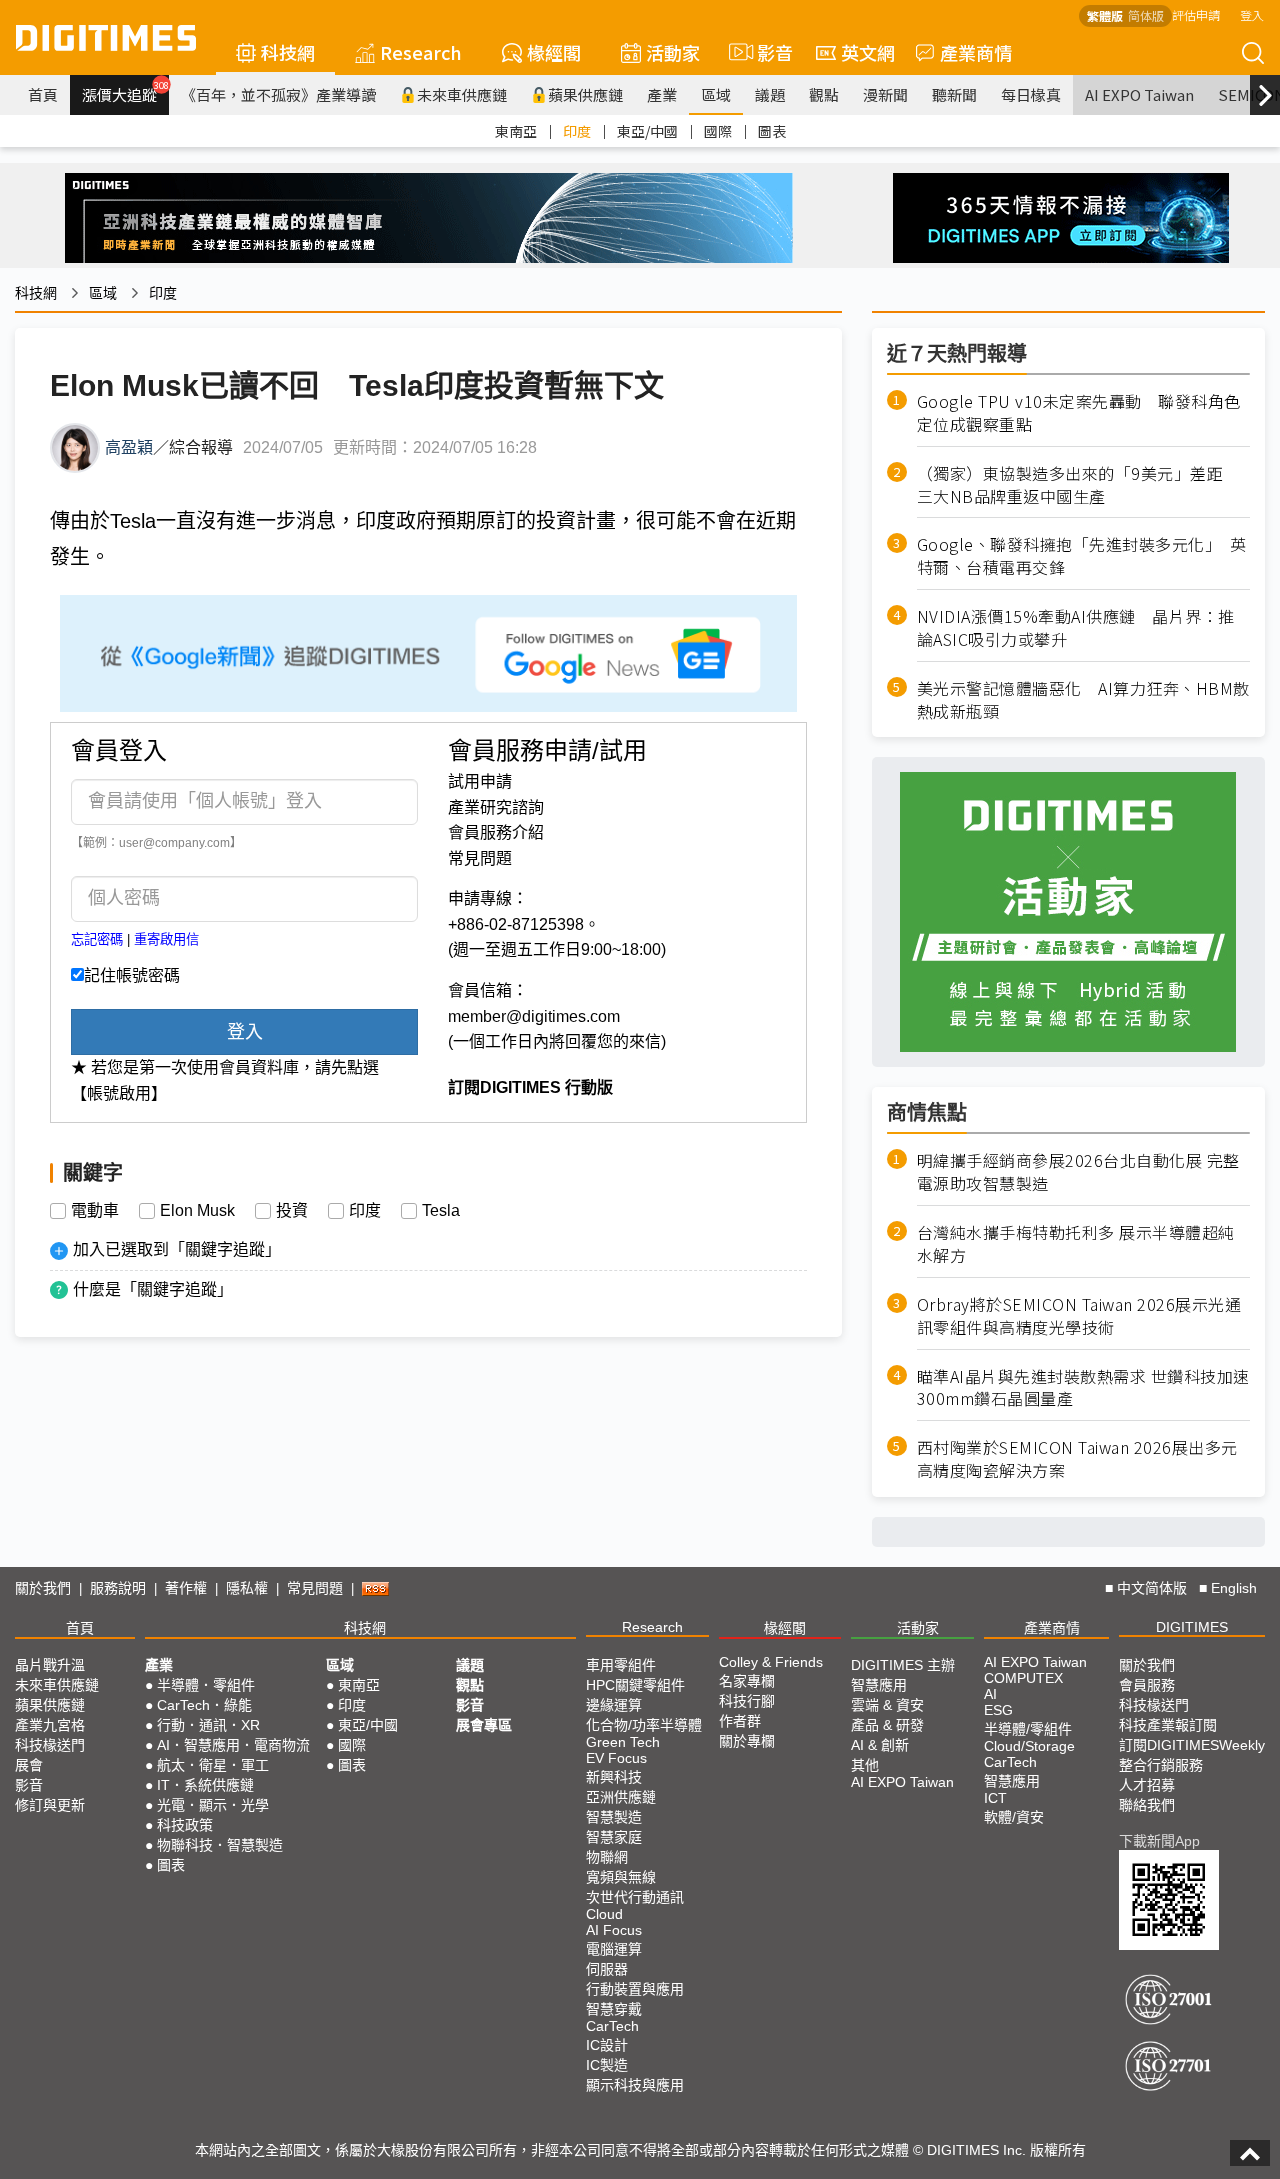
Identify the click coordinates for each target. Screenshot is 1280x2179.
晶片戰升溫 (50, 1665)
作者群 (740, 1721)
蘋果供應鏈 (585, 94)
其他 (865, 1765)
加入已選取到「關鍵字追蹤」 (177, 1249)
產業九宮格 (50, 1725)
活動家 (673, 52)
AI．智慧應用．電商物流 (233, 1745)
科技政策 (185, 1825)
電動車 (95, 1211)
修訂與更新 (50, 1805)
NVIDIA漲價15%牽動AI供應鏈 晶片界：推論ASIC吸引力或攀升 (1076, 628)
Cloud (604, 1914)
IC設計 (607, 2045)
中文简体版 (1152, 1588)
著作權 (186, 1588)
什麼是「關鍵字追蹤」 (153, 1289)
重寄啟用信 (166, 939)
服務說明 (118, 1588)
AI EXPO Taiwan (1139, 94)
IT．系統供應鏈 (205, 1785)
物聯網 (607, 1857)
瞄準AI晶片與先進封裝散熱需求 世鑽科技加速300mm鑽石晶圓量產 (1083, 1388)
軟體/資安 (1014, 1817)
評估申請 (1196, 14)
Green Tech (623, 1742)
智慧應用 (879, 1685)
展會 (29, 1765)
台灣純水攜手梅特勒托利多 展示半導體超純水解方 (1076, 1244)
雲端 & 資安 (887, 1705)
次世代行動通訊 (635, 1897)
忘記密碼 (97, 939)
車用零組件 (621, 1665)
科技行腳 (747, 1701)
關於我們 (43, 1588)
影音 (766, 52)
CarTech (612, 2026)
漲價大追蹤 (125, 92)
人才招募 (1147, 1785)
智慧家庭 (614, 1837)
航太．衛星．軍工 (213, 1765)
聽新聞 (954, 94)
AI (990, 1694)
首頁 (43, 94)
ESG (998, 1710)
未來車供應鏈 (462, 94)
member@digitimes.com (534, 1016)
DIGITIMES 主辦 (903, 1665)
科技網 (288, 52)
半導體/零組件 (1028, 1729)
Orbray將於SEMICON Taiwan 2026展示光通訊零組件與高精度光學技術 (1079, 1316)
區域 (716, 94)
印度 (577, 131)
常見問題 (480, 858)
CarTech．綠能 (204, 1705)
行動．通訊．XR (208, 1725)
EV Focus (616, 1758)
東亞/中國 (647, 131)
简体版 (1146, 15)
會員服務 (1147, 1685)
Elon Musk (197, 1211)
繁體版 (1105, 15)
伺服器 (607, 1969)
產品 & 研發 (887, 1725)
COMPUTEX (1023, 1678)
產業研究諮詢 (496, 807)
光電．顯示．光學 (213, 1805)
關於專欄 (747, 1741)
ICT (995, 1798)
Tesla (441, 1211)
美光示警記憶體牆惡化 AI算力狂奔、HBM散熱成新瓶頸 (1083, 700)
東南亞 (516, 131)
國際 (718, 131)
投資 (292, 1211)
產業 (662, 94)
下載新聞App (1159, 1841)
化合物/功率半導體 (644, 1725)
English (1234, 1588)
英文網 (868, 52)
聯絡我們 (1147, 1805)
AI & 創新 (880, 1745)
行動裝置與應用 (635, 1989)
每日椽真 (1031, 94)
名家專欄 (747, 1681)
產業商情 (976, 52)
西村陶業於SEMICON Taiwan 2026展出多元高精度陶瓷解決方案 (1077, 1459)
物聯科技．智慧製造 (220, 1845)
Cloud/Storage (1029, 1746)
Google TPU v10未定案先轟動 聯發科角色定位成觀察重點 (1079, 413)
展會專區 (484, 1725)
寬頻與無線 (621, 1877)
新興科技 (614, 1777)
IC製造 (607, 2065)
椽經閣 (554, 52)
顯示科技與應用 (635, 2085)
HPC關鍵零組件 (635, 1685)
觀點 (824, 94)
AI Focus (614, 1930)
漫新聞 (885, 94)
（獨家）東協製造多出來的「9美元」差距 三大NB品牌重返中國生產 (1078, 485)
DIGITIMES (1192, 1627)
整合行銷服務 (1161, 1765)
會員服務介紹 (496, 832)
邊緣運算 (614, 1705)
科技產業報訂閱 (1168, 1725)
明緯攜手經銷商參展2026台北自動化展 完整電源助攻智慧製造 (1078, 1172)
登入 (1252, 14)
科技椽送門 (50, 1745)
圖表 (772, 131)
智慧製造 (614, 1817)
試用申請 (480, 781)
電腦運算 (614, 1949)
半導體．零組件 (206, 1685)
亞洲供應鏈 (621, 1797)
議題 (770, 94)
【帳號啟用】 (119, 1093)
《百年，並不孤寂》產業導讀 (278, 94)
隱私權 (247, 1588)
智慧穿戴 (614, 2009)
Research (421, 52)
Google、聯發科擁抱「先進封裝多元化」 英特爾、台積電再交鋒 (1082, 556)
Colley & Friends (771, 1662)
